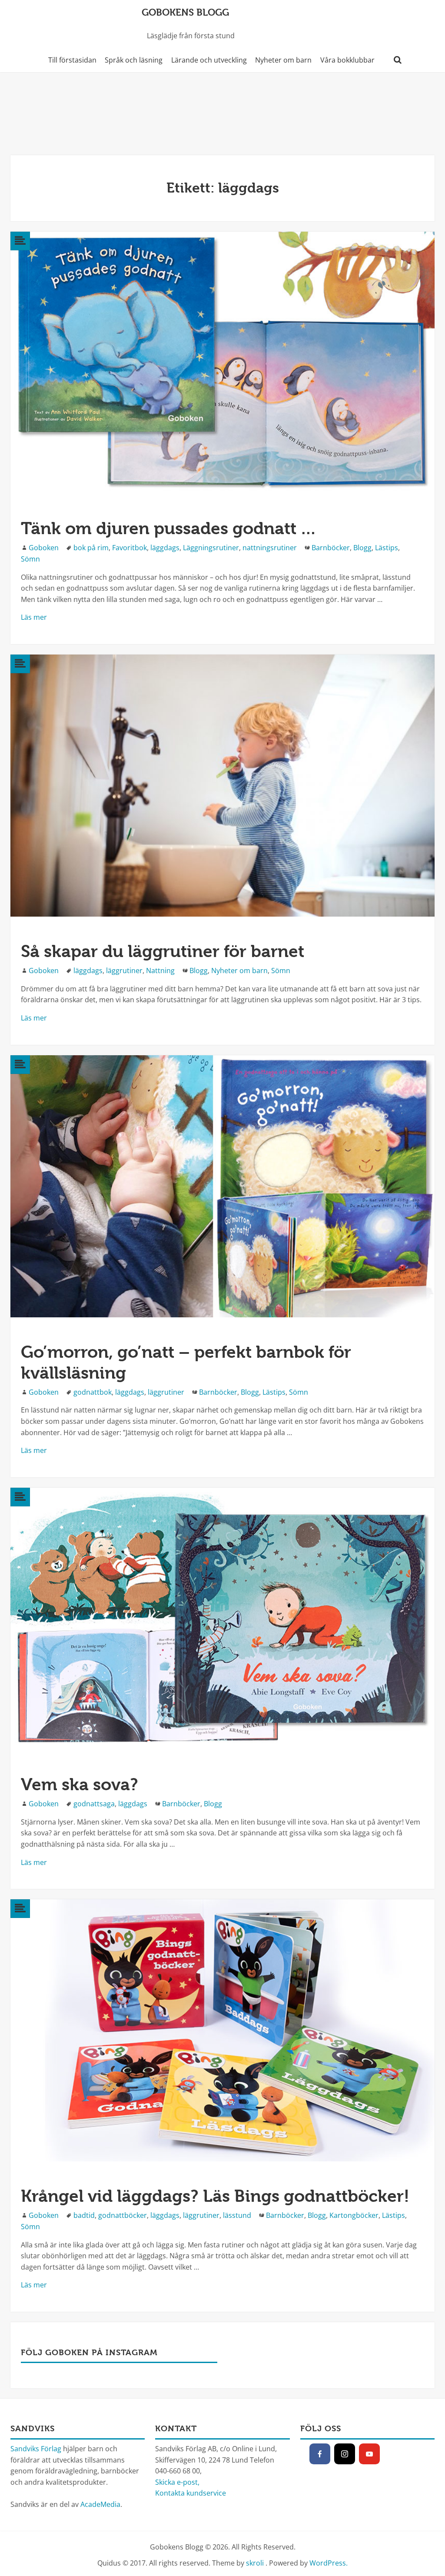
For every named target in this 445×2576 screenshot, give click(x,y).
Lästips (387, 548)
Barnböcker (331, 548)
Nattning (160, 971)
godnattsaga (94, 1804)
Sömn (30, 559)
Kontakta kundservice (191, 2493)
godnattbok (93, 1392)
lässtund (237, 2215)
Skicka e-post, (177, 2482)
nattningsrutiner (270, 548)
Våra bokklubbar (347, 60)
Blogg (362, 548)
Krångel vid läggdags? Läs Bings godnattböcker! (215, 2196)
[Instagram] (345, 2454)
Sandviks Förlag (36, 2449)
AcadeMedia (100, 2504)
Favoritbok (130, 548)
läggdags (165, 548)
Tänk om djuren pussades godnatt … (169, 528)
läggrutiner (124, 971)
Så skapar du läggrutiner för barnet (163, 951)
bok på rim (91, 548)
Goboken (44, 548)
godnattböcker (123, 2215)
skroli (255, 2563)
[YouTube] (369, 2454)
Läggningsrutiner (211, 548)
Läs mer (34, 617)
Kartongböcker (354, 2215)
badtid (84, 2215)
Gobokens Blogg (185, 12)
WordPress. (329, 2563)
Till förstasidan (72, 60)
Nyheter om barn (283, 60)
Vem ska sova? (80, 1784)
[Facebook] (320, 2454)
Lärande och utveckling (209, 60)
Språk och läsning (134, 60)
